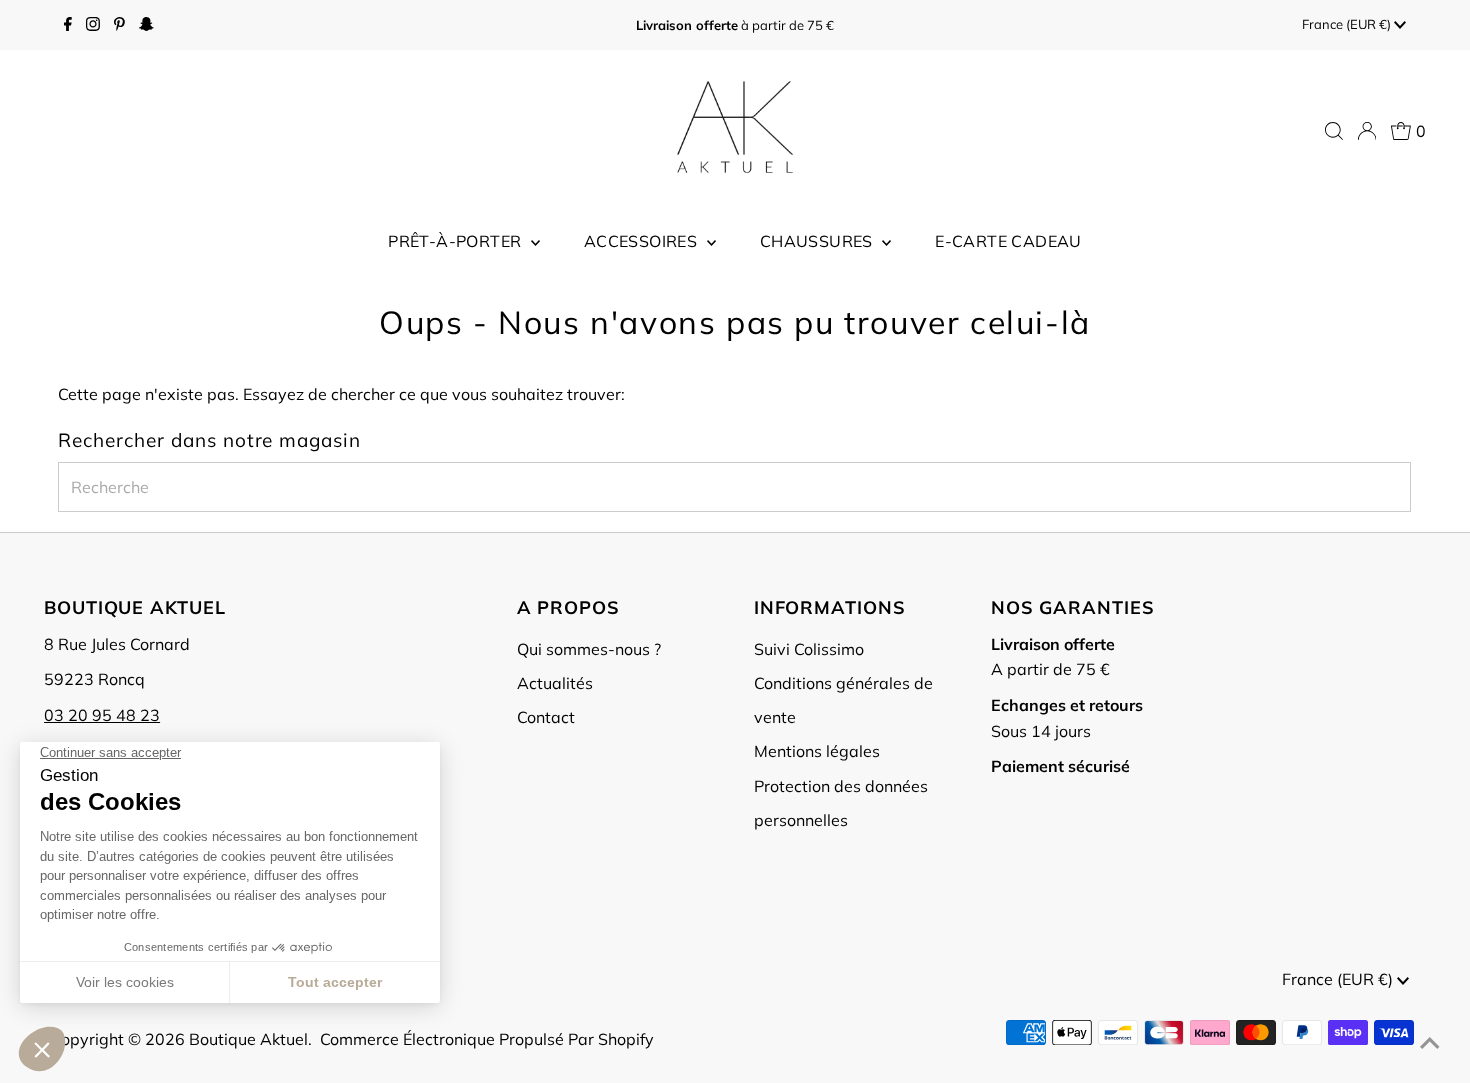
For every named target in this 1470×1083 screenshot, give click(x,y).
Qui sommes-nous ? (589, 649)
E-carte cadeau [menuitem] (1008, 241)
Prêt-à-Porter (457, 241)
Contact (546, 717)
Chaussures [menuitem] (818, 241)
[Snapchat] (146, 25)
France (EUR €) (1348, 24)
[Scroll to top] (1430, 1043)
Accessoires (643, 241)
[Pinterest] (119, 25)
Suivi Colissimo (809, 649)
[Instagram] (93, 25)
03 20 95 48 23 (102, 715)
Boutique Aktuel (248, 1039)
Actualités (555, 683)
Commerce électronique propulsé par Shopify (487, 1039)
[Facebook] (68, 25)
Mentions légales (817, 751)
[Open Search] (1334, 131)
